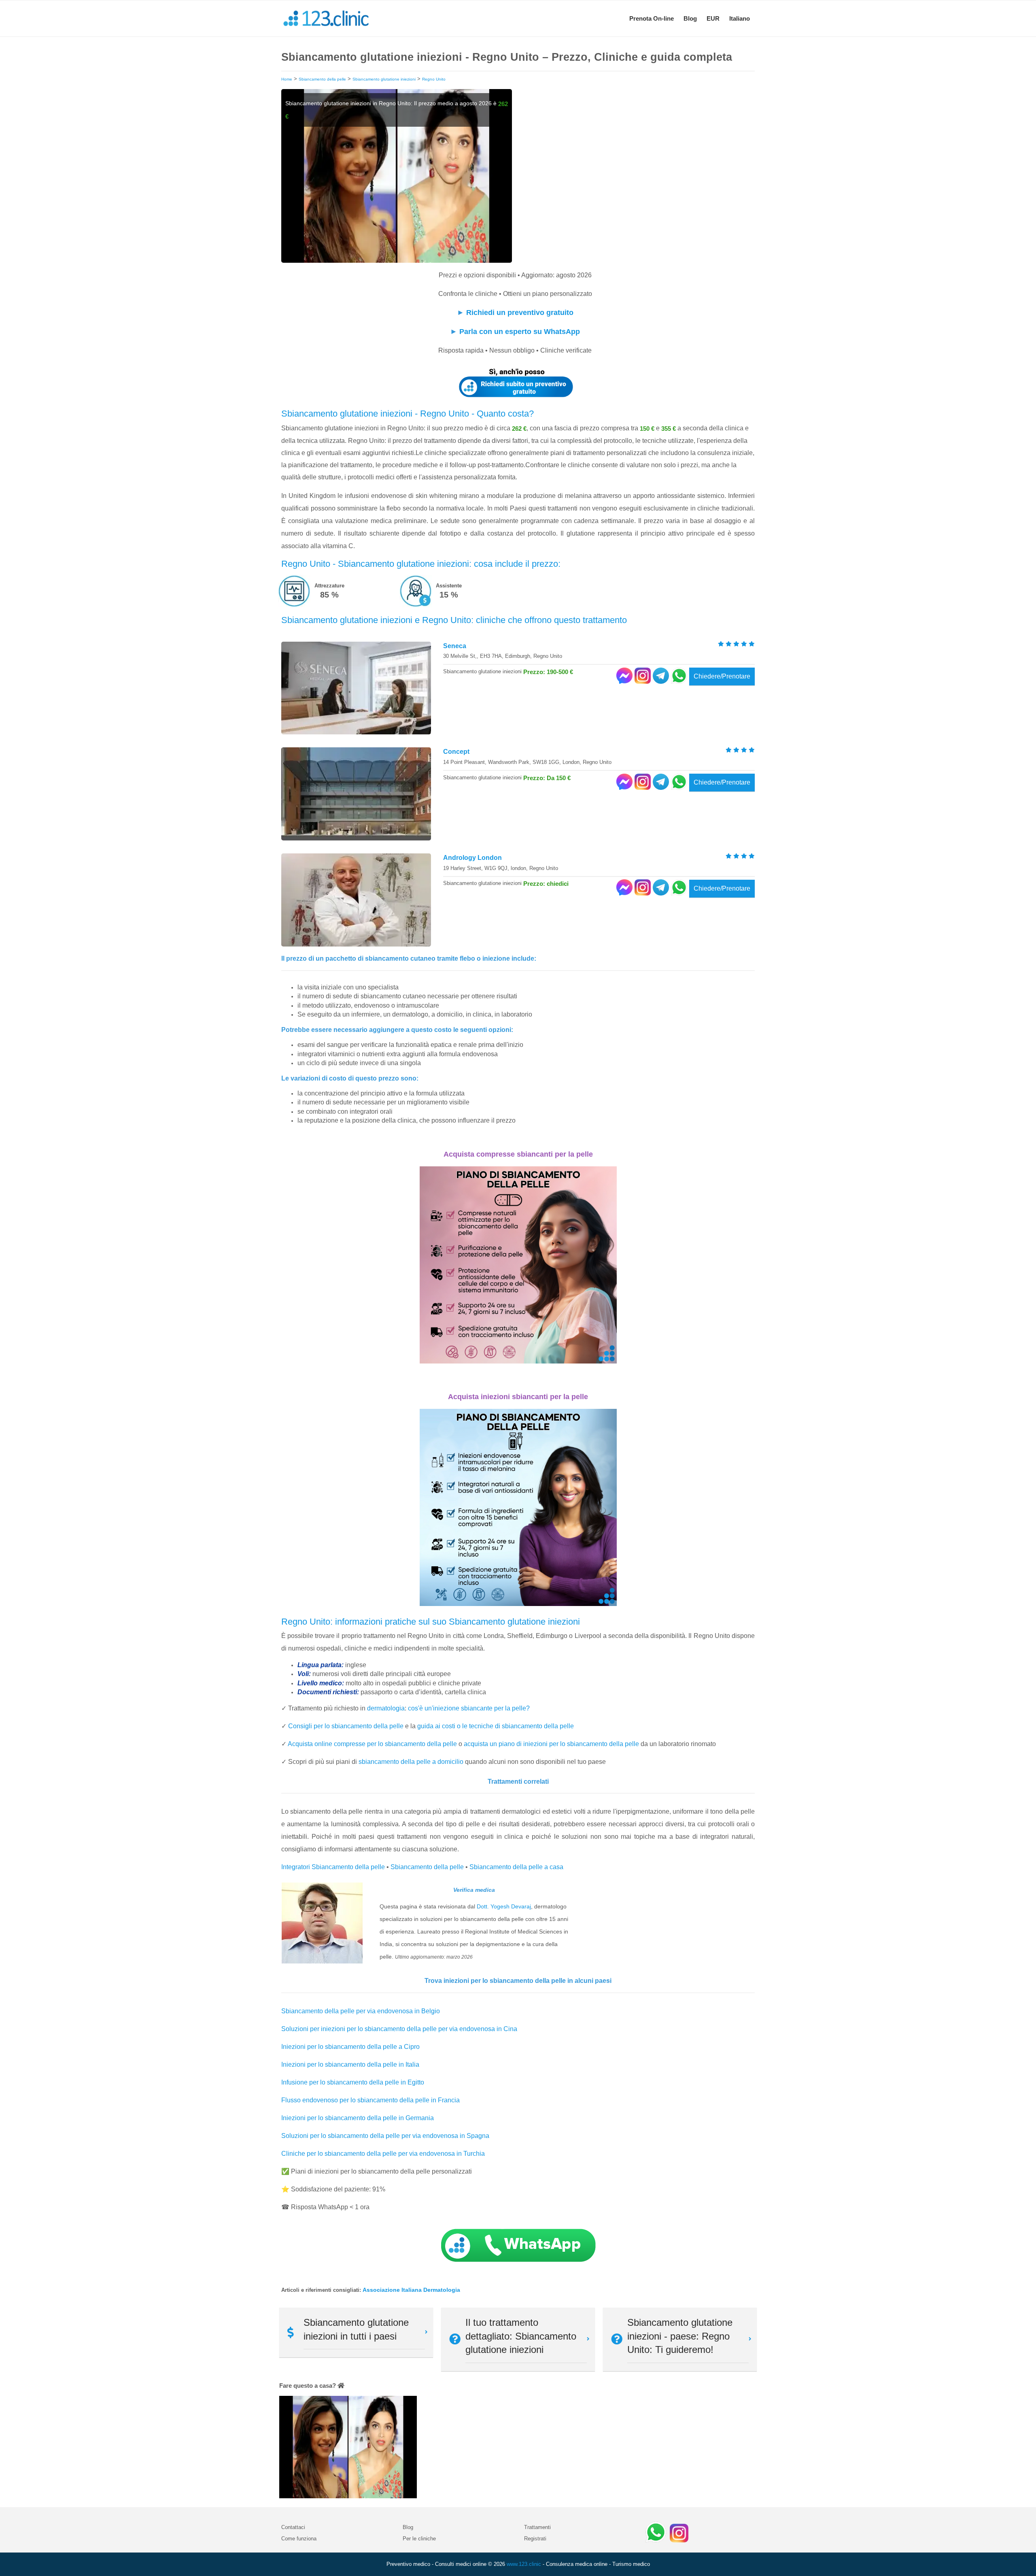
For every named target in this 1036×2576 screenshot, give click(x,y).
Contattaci (293, 2527)
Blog (690, 18)
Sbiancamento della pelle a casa (516, 1867)
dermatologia (386, 1708)
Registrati (535, 2539)
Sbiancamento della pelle (322, 79)
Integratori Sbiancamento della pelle (333, 1867)
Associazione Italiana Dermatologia (411, 2290)
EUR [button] (713, 18)
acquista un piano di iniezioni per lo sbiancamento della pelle (551, 1744)
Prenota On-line (652, 18)
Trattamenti (537, 2527)
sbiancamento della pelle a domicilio (411, 1762)
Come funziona (299, 2539)
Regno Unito (434, 79)
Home (287, 79)
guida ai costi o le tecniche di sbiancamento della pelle (496, 1726)
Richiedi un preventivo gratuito (520, 313)
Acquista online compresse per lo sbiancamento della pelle (372, 1744)
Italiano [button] (740, 18)
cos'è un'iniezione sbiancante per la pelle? (469, 1708)
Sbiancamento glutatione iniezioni (384, 79)
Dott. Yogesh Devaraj (504, 1906)
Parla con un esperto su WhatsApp (520, 332)
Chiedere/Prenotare (722, 676)
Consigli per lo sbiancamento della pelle (346, 1726)
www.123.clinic (524, 2564)
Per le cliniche (419, 2539)
